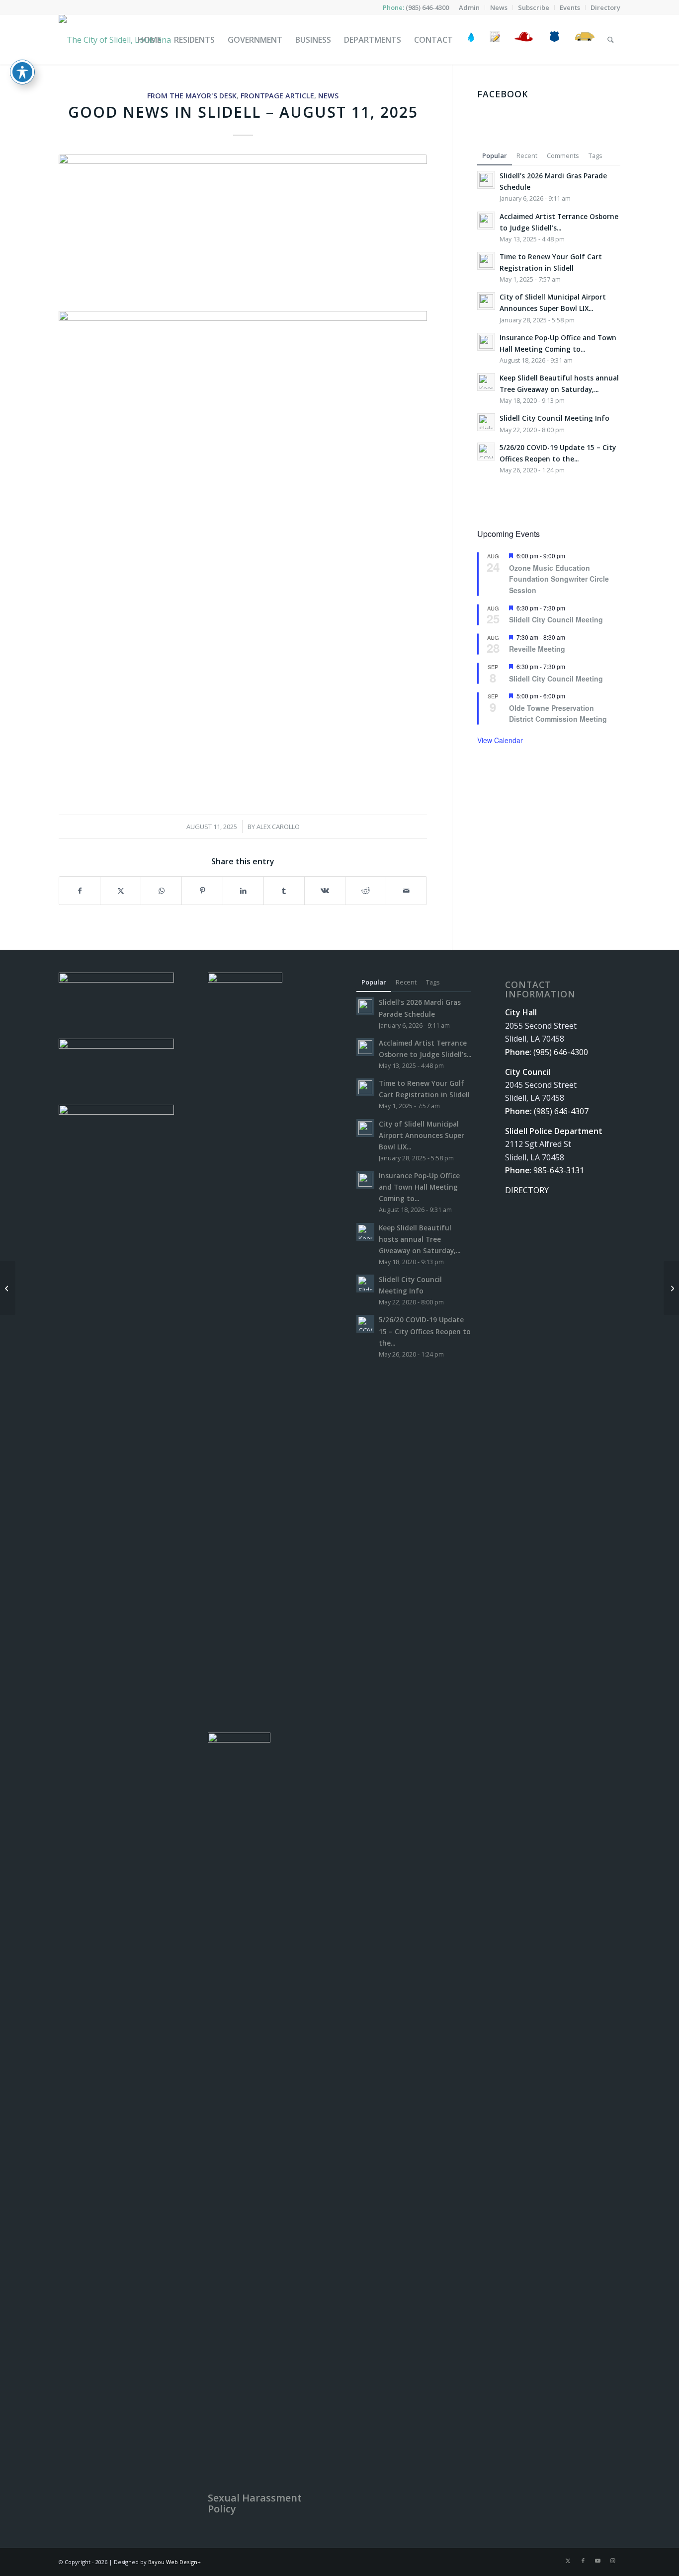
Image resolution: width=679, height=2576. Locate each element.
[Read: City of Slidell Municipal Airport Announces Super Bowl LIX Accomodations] (486, 301)
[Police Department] (554, 40)
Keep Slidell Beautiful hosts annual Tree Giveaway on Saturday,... (420, 1239)
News (328, 96)
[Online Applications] (495, 40)
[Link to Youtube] (598, 2561)
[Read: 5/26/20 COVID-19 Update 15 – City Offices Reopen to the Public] (486, 452)
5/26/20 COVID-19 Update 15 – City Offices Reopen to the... (425, 1331)
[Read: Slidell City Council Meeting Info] (486, 422)
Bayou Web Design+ (174, 2562)
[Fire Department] (523, 40)
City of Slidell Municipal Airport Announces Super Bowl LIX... (422, 1135)
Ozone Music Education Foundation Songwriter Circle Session (559, 579)
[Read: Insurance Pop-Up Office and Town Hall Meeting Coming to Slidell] (486, 342)
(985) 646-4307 (561, 1111)
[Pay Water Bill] (471, 40)
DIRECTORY (527, 1190)
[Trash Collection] (585, 40)
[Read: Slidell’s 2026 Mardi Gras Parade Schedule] (486, 180)
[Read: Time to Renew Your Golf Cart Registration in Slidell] (486, 261)
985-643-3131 (559, 1170)
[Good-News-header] (243, 224)
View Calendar (500, 740)
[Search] (611, 40)
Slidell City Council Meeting (556, 619)
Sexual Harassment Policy (255, 2503)
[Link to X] (568, 2561)
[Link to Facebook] (583, 2561)
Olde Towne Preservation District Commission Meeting (558, 714)
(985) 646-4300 (427, 7)
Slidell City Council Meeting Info (554, 418)
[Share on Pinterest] (202, 891)
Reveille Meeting (537, 649)
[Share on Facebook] (80, 891)
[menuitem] (469, 7)
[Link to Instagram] (613, 2561)
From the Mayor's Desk (192, 96)
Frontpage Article (277, 96)
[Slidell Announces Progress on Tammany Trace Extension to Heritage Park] (671, 1288)
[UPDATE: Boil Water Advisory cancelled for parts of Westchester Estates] (8, 1288)
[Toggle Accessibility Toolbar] (22, 72)
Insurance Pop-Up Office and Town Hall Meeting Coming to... (419, 1187)
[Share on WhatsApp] (161, 891)
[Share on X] (121, 891)
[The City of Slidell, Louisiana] (115, 40)
